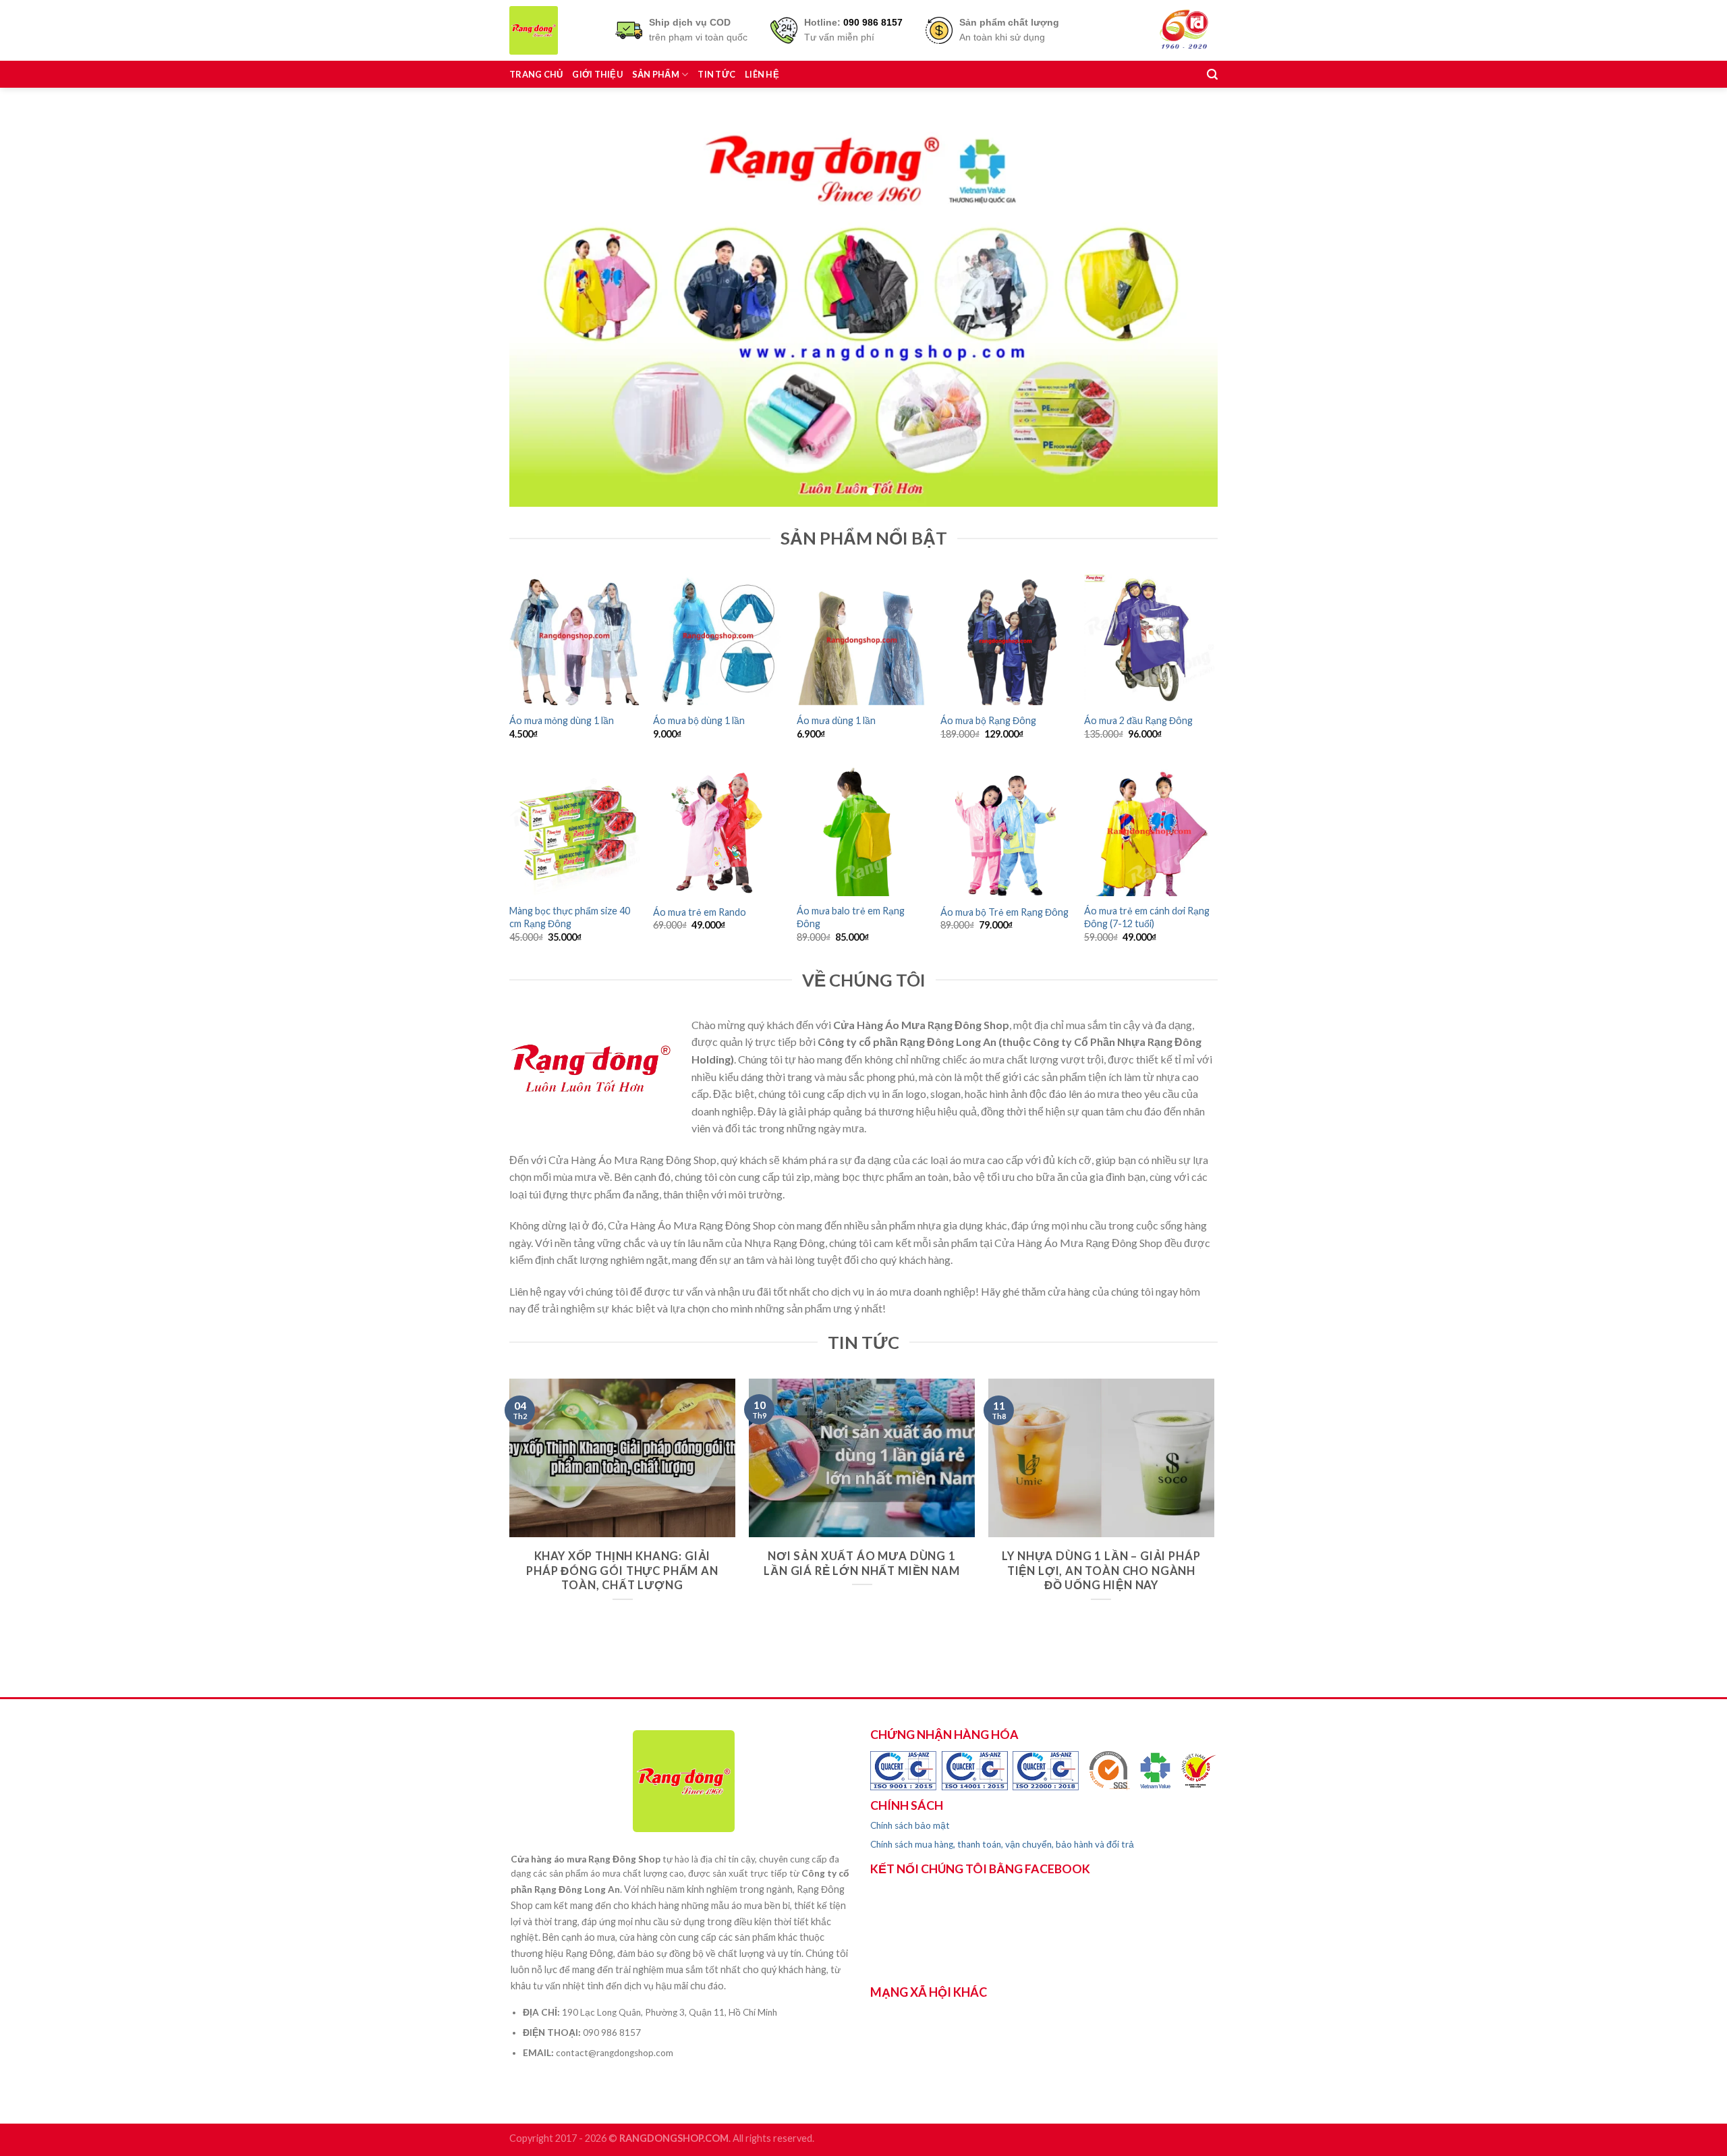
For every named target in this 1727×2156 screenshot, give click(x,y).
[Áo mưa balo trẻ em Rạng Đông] (862, 831)
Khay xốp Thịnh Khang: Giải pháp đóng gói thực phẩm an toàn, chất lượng (622, 1571)
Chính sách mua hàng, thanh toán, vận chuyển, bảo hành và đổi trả (1002, 1844)
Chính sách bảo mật (910, 1825)
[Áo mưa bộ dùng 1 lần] (718, 639)
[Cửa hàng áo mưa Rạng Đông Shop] (552, 30)
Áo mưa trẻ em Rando (700, 912)
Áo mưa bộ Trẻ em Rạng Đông (1004, 912)
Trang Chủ (536, 74)
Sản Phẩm (656, 74)
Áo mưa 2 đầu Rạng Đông (1138, 720)
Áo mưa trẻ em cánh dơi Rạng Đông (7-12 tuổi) (1147, 917)
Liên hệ (762, 74)
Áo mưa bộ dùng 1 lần (699, 720)
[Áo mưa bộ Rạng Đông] (1006, 639)
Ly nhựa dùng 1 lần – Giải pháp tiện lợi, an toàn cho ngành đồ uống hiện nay (1101, 1571)
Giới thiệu (597, 74)
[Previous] (540, 308)
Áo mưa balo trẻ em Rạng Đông (851, 917)
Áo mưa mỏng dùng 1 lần (562, 720)
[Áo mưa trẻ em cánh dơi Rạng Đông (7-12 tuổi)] (1149, 831)
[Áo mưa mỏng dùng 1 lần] (574, 639)
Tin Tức (716, 74)
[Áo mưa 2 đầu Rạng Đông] (1149, 639)
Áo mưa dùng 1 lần (836, 720)
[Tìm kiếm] (1212, 75)
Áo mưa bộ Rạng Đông (988, 720)
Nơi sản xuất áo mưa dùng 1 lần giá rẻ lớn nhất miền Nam (861, 1564)
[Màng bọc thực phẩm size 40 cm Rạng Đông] (574, 831)
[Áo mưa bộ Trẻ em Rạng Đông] (1006, 831)
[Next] (1187, 308)
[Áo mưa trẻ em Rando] (718, 831)
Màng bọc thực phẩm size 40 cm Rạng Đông (570, 917)
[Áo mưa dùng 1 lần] (862, 639)
